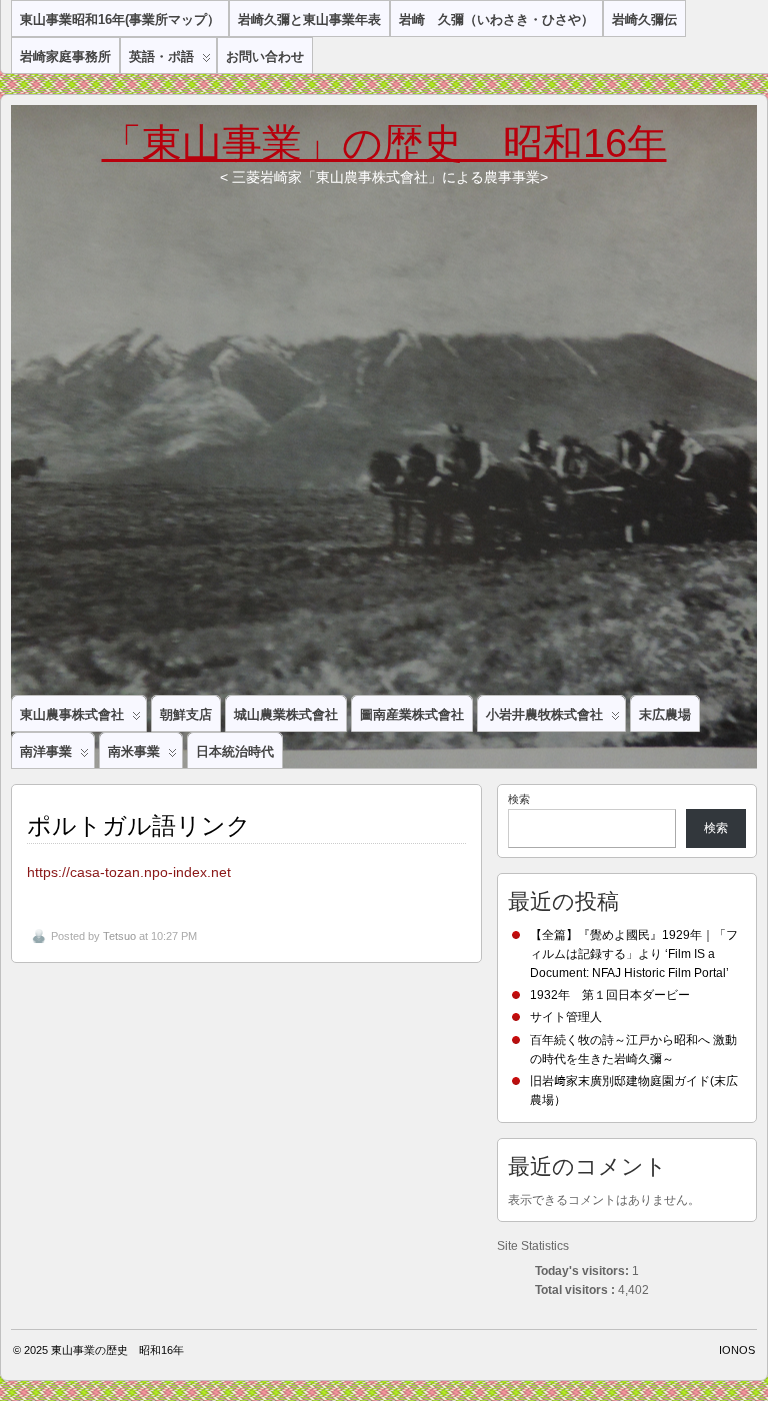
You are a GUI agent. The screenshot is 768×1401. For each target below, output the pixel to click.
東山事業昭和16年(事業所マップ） (120, 19)
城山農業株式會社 (286, 714)
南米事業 (134, 751)
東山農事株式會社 (72, 714)
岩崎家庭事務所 (65, 56)
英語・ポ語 (161, 56)
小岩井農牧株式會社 (544, 714)
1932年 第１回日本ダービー (610, 995)
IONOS (737, 1350)
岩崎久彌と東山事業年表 (309, 19)
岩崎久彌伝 (644, 19)
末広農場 (665, 714)
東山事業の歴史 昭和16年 (117, 1350)
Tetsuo (119, 936)
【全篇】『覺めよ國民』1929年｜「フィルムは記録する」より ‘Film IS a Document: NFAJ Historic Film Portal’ (634, 954)
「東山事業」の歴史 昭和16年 (384, 143)
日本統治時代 (235, 751)
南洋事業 (46, 751)
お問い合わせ (265, 56)
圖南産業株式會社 (412, 714)
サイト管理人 (566, 1017)
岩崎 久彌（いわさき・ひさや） (496, 19)
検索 (519, 799)
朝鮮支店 (186, 714)
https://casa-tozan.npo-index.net (129, 872)
